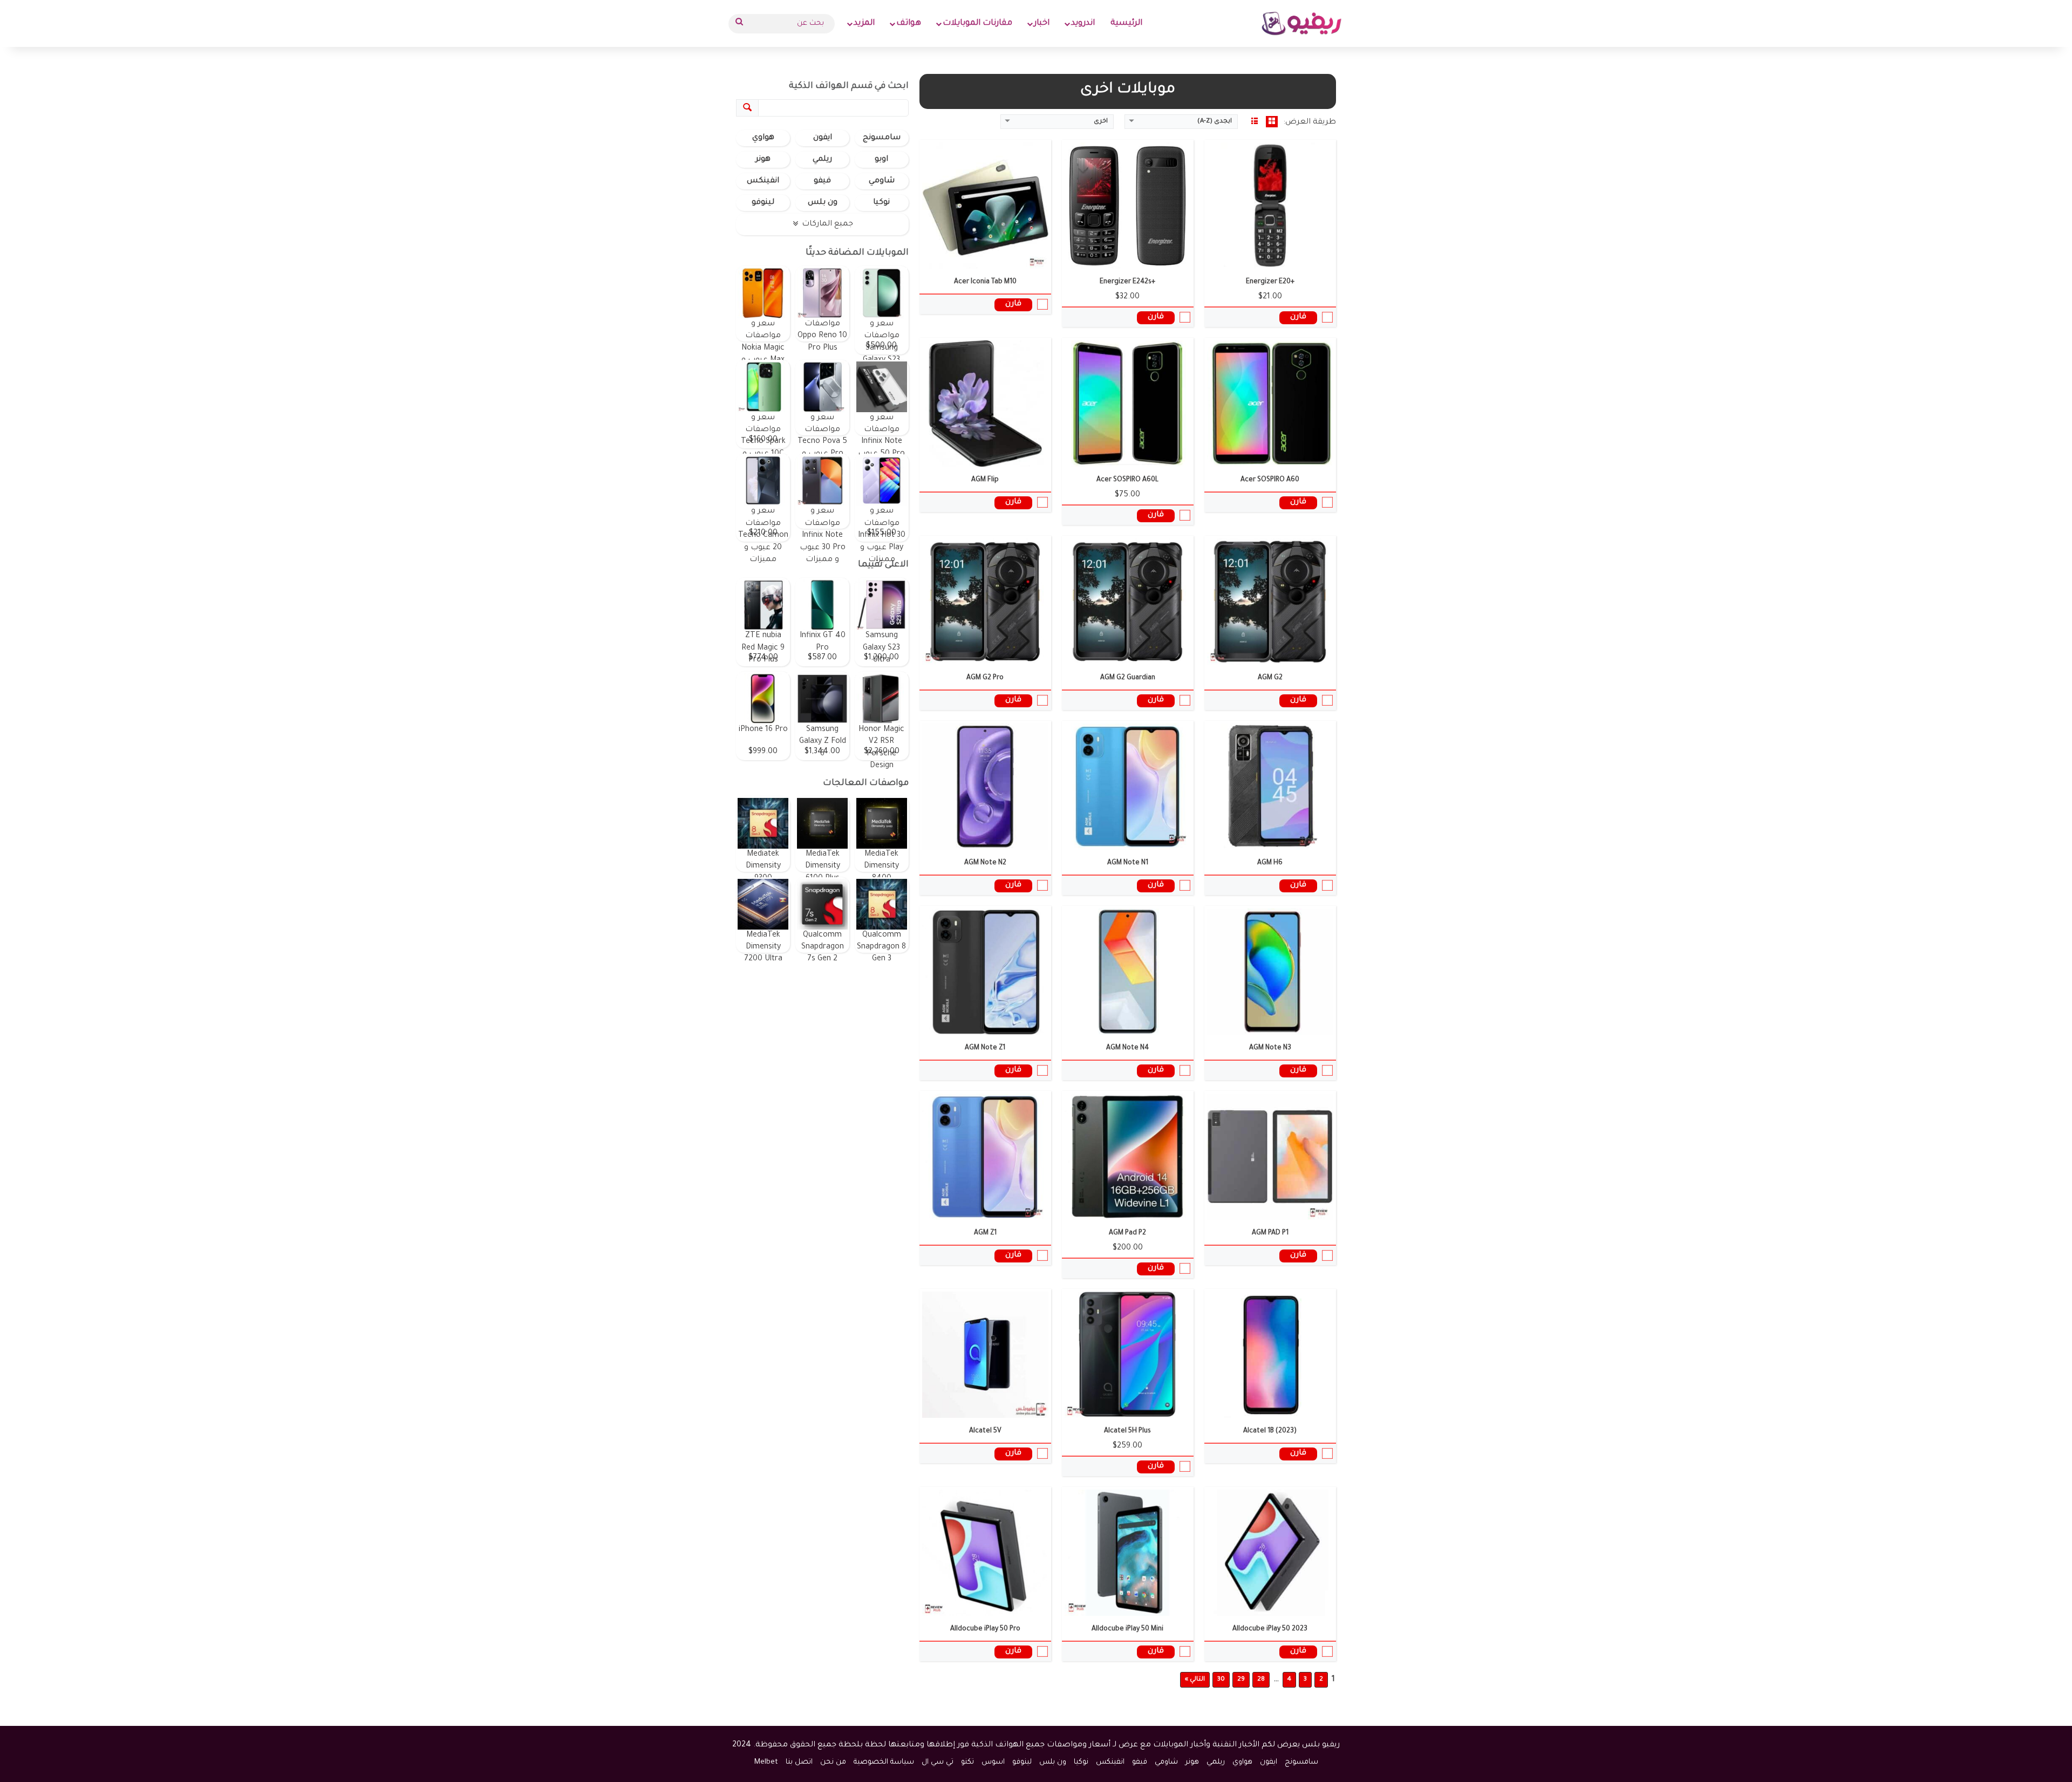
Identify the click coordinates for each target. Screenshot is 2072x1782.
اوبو (881, 160)
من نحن (833, 1762)
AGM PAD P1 (1270, 1233)
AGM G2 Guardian (1128, 678)
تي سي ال (938, 1762)
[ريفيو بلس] (1302, 23)
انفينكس (763, 181)
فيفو (822, 181)
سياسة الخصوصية (884, 1762)
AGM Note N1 (1128, 863)
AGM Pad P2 (1127, 1233)
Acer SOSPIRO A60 (1270, 480)
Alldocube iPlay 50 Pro (985, 1629)
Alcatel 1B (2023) (1270, 1431)
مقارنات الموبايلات (977, 23)
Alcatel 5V (985, 1431)
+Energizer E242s (1127, 282)
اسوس (993, 1762)
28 (1261, 1680)
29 (1241, 1680)
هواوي (763, 138)
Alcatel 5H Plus (1127, 1431)
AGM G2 (1270, 678)
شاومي (882, 181)
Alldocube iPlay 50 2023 (1270, 1629)
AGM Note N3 (1270, 1048)
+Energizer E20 (1270, 282)
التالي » (1195, 1680)
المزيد (864, 23)
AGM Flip (985, 480)
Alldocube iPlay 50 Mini (1127, 1629)
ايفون (823, 138)
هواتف (909, 23)
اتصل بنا (799, 1762)
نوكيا (881, 203)
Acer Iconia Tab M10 (985, 282)
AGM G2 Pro (985, 678)
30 (1221, 1680)
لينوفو (763, 203)
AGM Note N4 (1127, 1048)
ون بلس (823, 203)
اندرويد (1083, 23)
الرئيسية (1126, 23)
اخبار (1042, 23)
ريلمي (822, 160)
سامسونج (882, 138)
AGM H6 (1270, 863)
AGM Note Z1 (985, 1048)
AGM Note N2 (985, 863)
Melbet (766, 1762)
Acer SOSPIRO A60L (1127, 480)
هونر (763, 160)
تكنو (967, 1762)
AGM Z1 (985, 1233)
